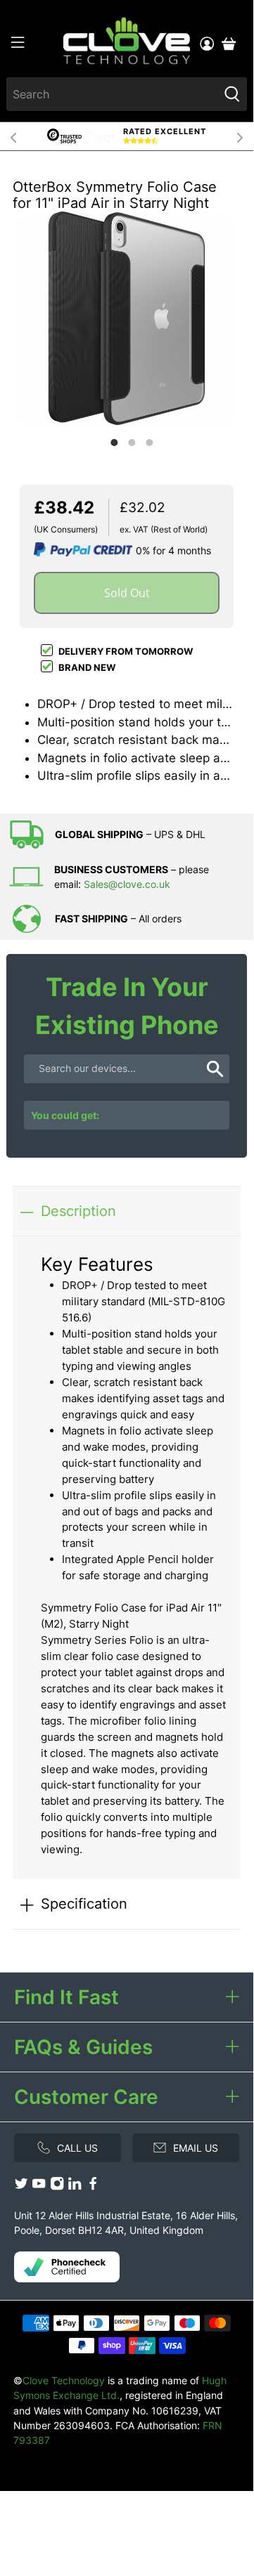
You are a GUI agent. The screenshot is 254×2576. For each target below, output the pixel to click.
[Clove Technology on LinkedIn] (75, 2186)
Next (240, 136)
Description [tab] (78, 1211)
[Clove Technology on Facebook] (93, 2186)
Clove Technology (64, 2380)
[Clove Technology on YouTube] (39, 2186)
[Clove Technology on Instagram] (57, 2186)
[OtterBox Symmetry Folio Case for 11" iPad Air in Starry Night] (127, 319)
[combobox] (112, 94)
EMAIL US (196, 2148)
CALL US (77, 2148)
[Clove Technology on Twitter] (21, 2186)
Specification (84, 1903)
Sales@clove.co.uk (127, 884)
